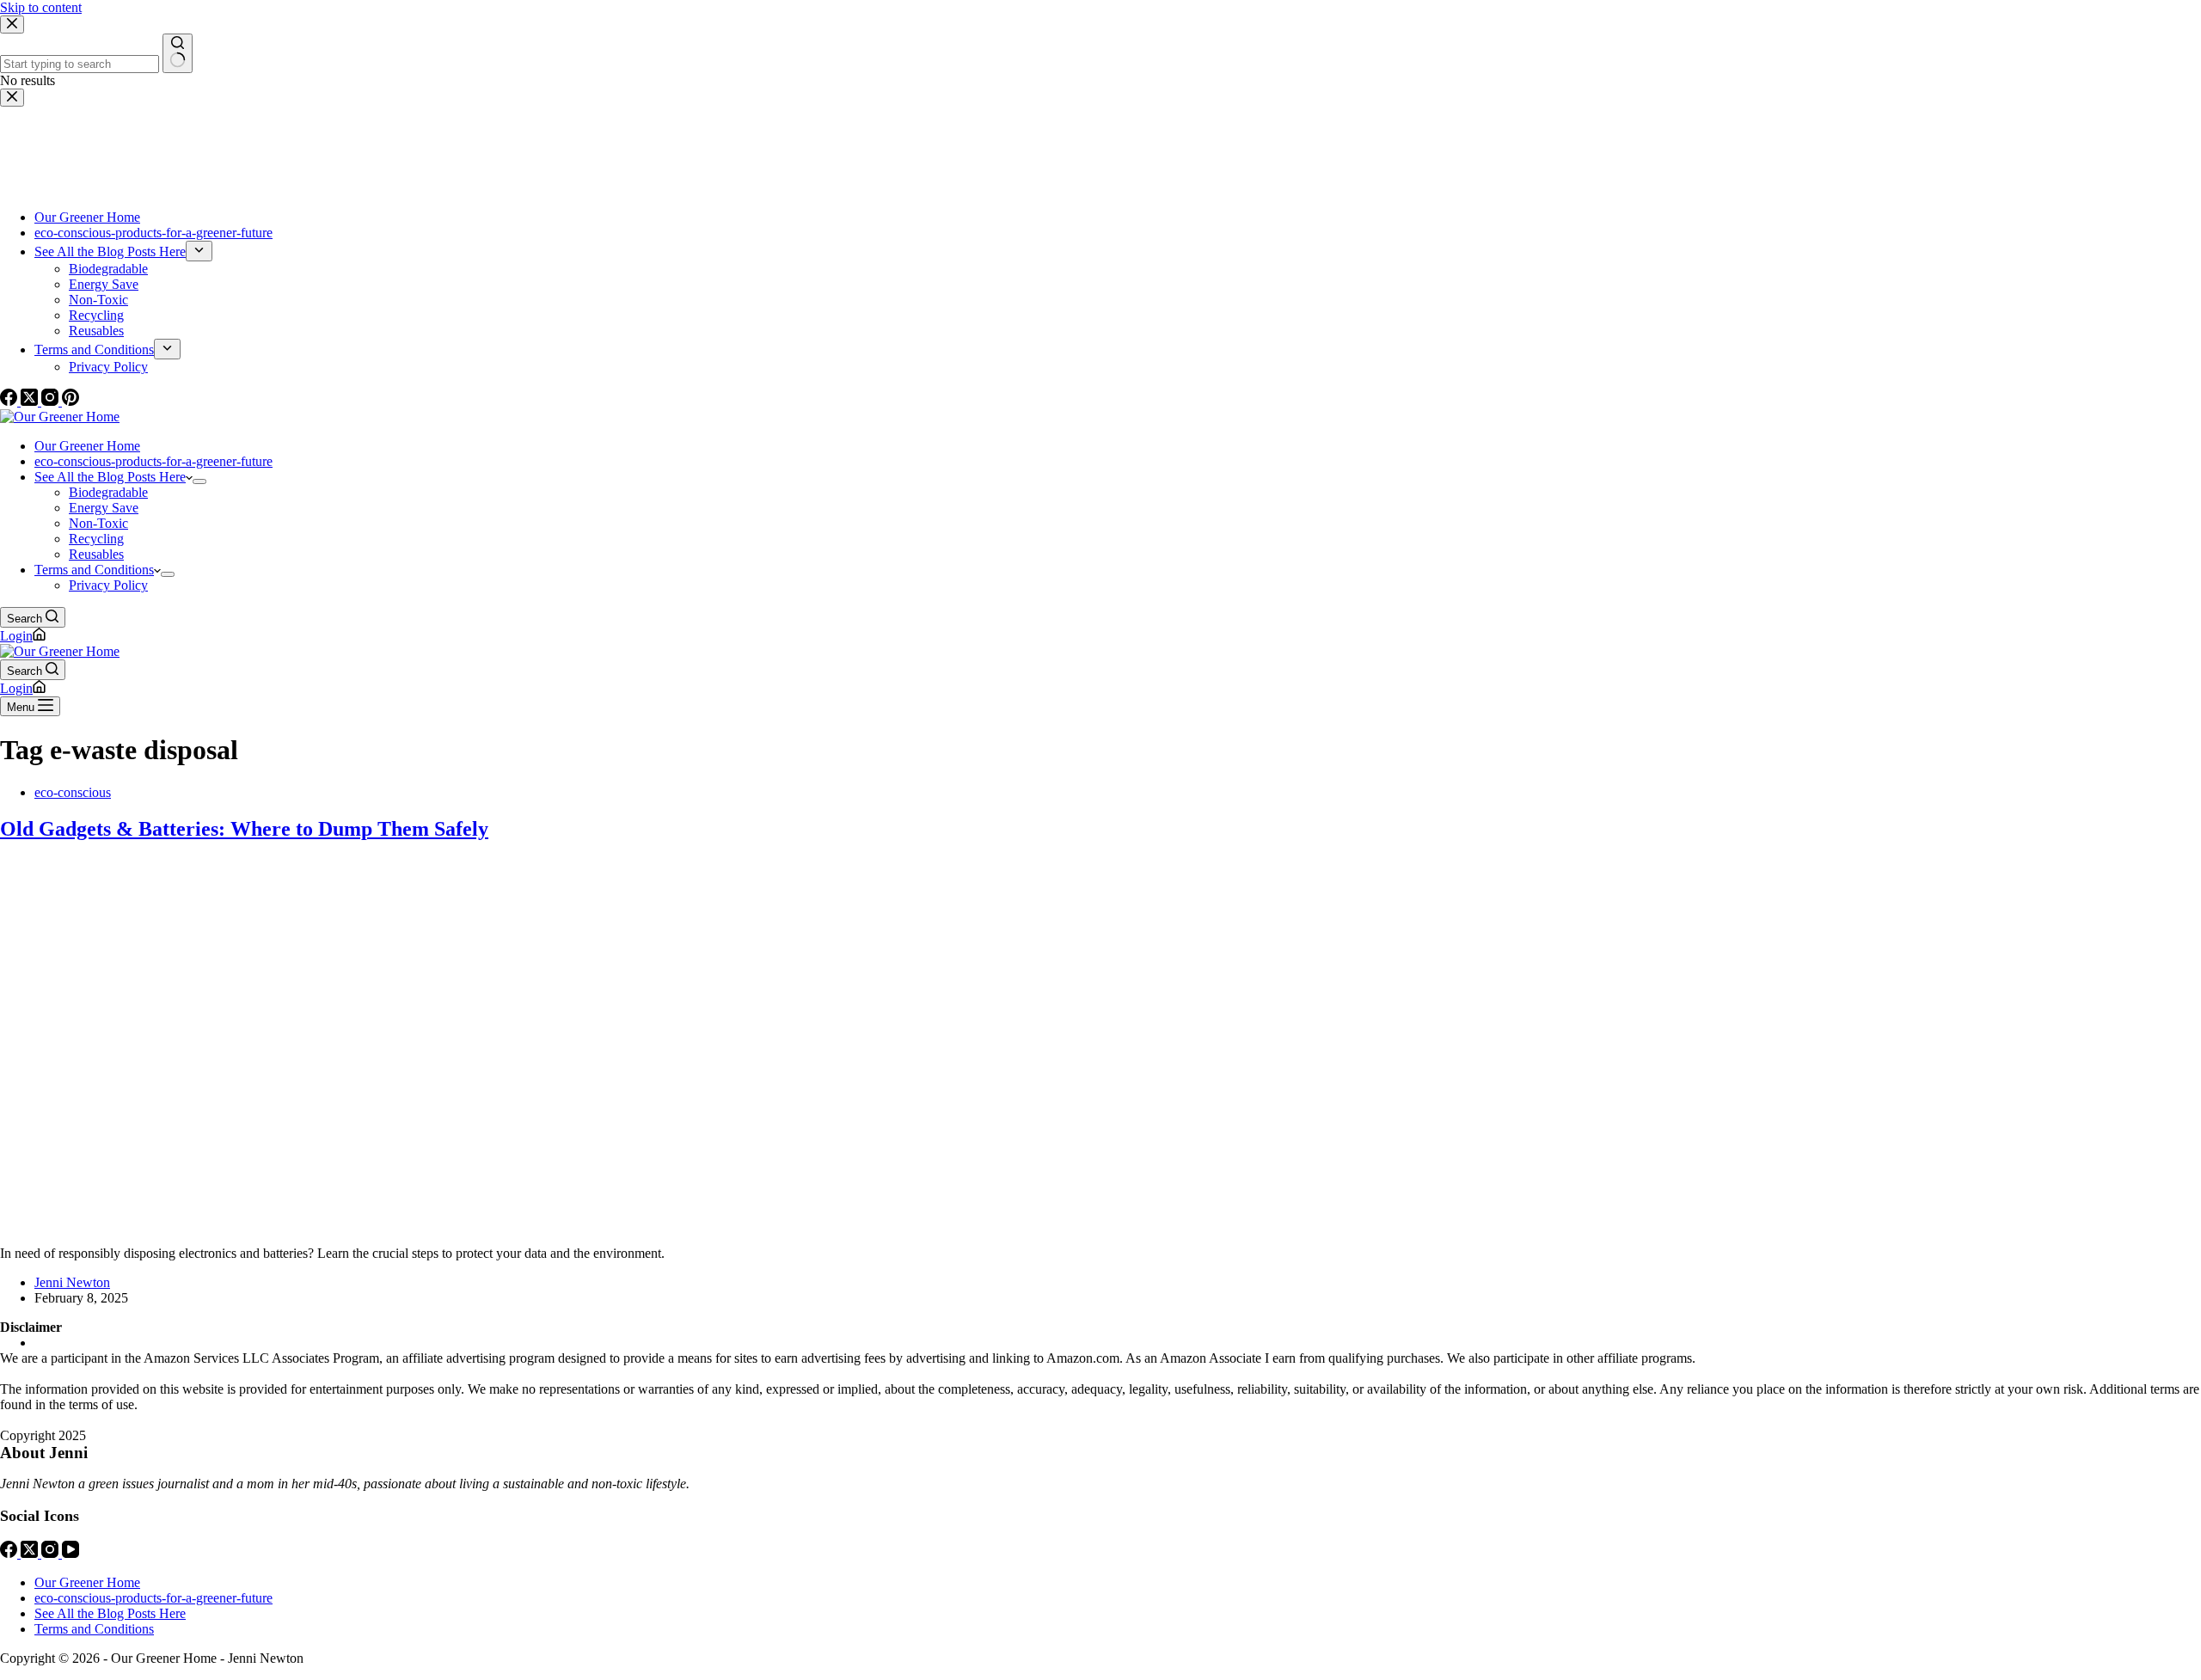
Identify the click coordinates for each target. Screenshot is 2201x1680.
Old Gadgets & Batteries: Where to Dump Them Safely (244, 829)
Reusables (96, 554)
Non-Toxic (98, 523)
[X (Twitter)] (31, 1553)
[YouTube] (71, 1553)
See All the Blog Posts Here (110, 477)
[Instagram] (52, 1553)
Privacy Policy (108, 585)
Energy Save (104, 508)
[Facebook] (10, 1553)
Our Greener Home (87, 446)
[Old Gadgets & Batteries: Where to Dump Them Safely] (330, 1224)
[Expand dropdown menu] (199, 481)
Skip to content (41, 7)
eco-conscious (73, 792)
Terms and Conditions (94, 570)
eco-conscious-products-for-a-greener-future (153, 461)
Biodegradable (108, 492)
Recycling (96, 539)
